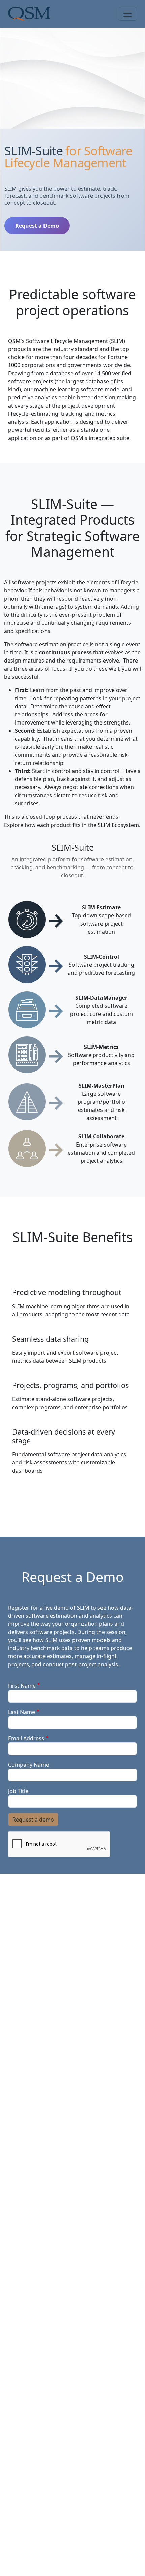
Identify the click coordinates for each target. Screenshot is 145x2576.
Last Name (22, 1712)
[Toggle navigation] (127, 14)
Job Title (18, 1791)
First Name (22, 1686)
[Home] (29, 14)
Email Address (26, 1738)
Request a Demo (37, 226)
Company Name (28, 1765)
